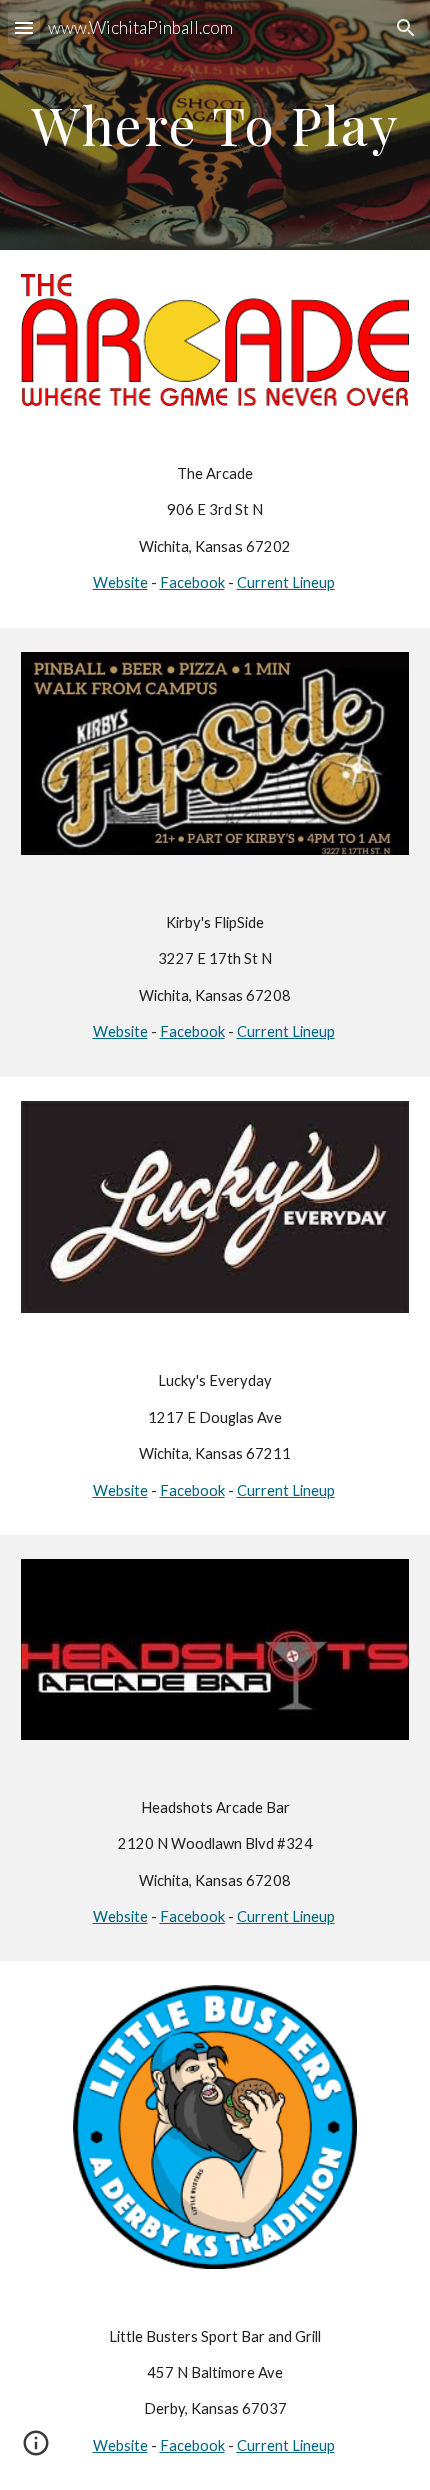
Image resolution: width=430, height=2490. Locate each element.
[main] (215, 124)
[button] (24, 27)
